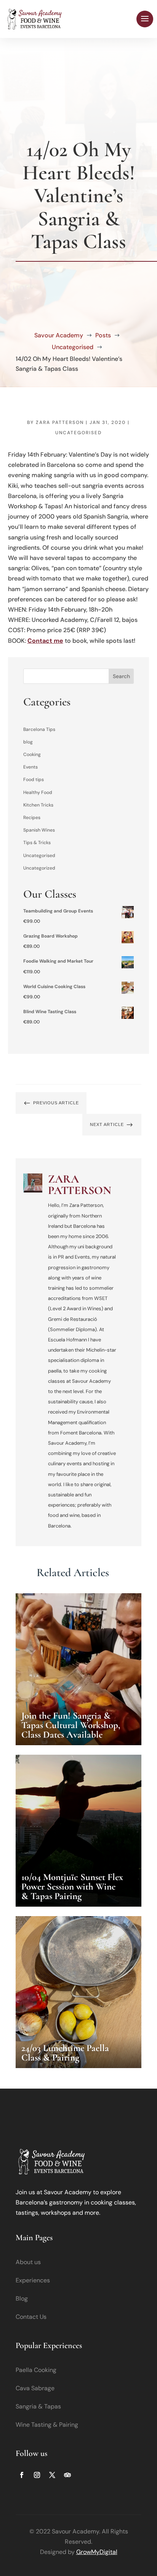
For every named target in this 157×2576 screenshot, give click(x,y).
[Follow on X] (52, 2475)
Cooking (32, 754)
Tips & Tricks (37, 843)
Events (30, 767)
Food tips (34, 780)
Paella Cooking (36, 2370)
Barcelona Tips (39, 729)
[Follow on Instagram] (37, 2475)
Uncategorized (39, 868)
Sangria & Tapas (38, 2406)
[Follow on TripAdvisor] (67, 2475)
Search (121, 676)
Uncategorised (78, 433)
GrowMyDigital (97, 2552)
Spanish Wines (39, 830)
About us (28, 2262)
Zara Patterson (60, 422)
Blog (22, 2298)
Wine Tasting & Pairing (47, 2425)
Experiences (33, 2280)
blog (28, 742)
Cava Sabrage (35, 2388)
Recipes (32, 818)
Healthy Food (38, 792)
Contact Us (31, 2317)
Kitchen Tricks (38, 805)
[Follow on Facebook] (22, 2475)
